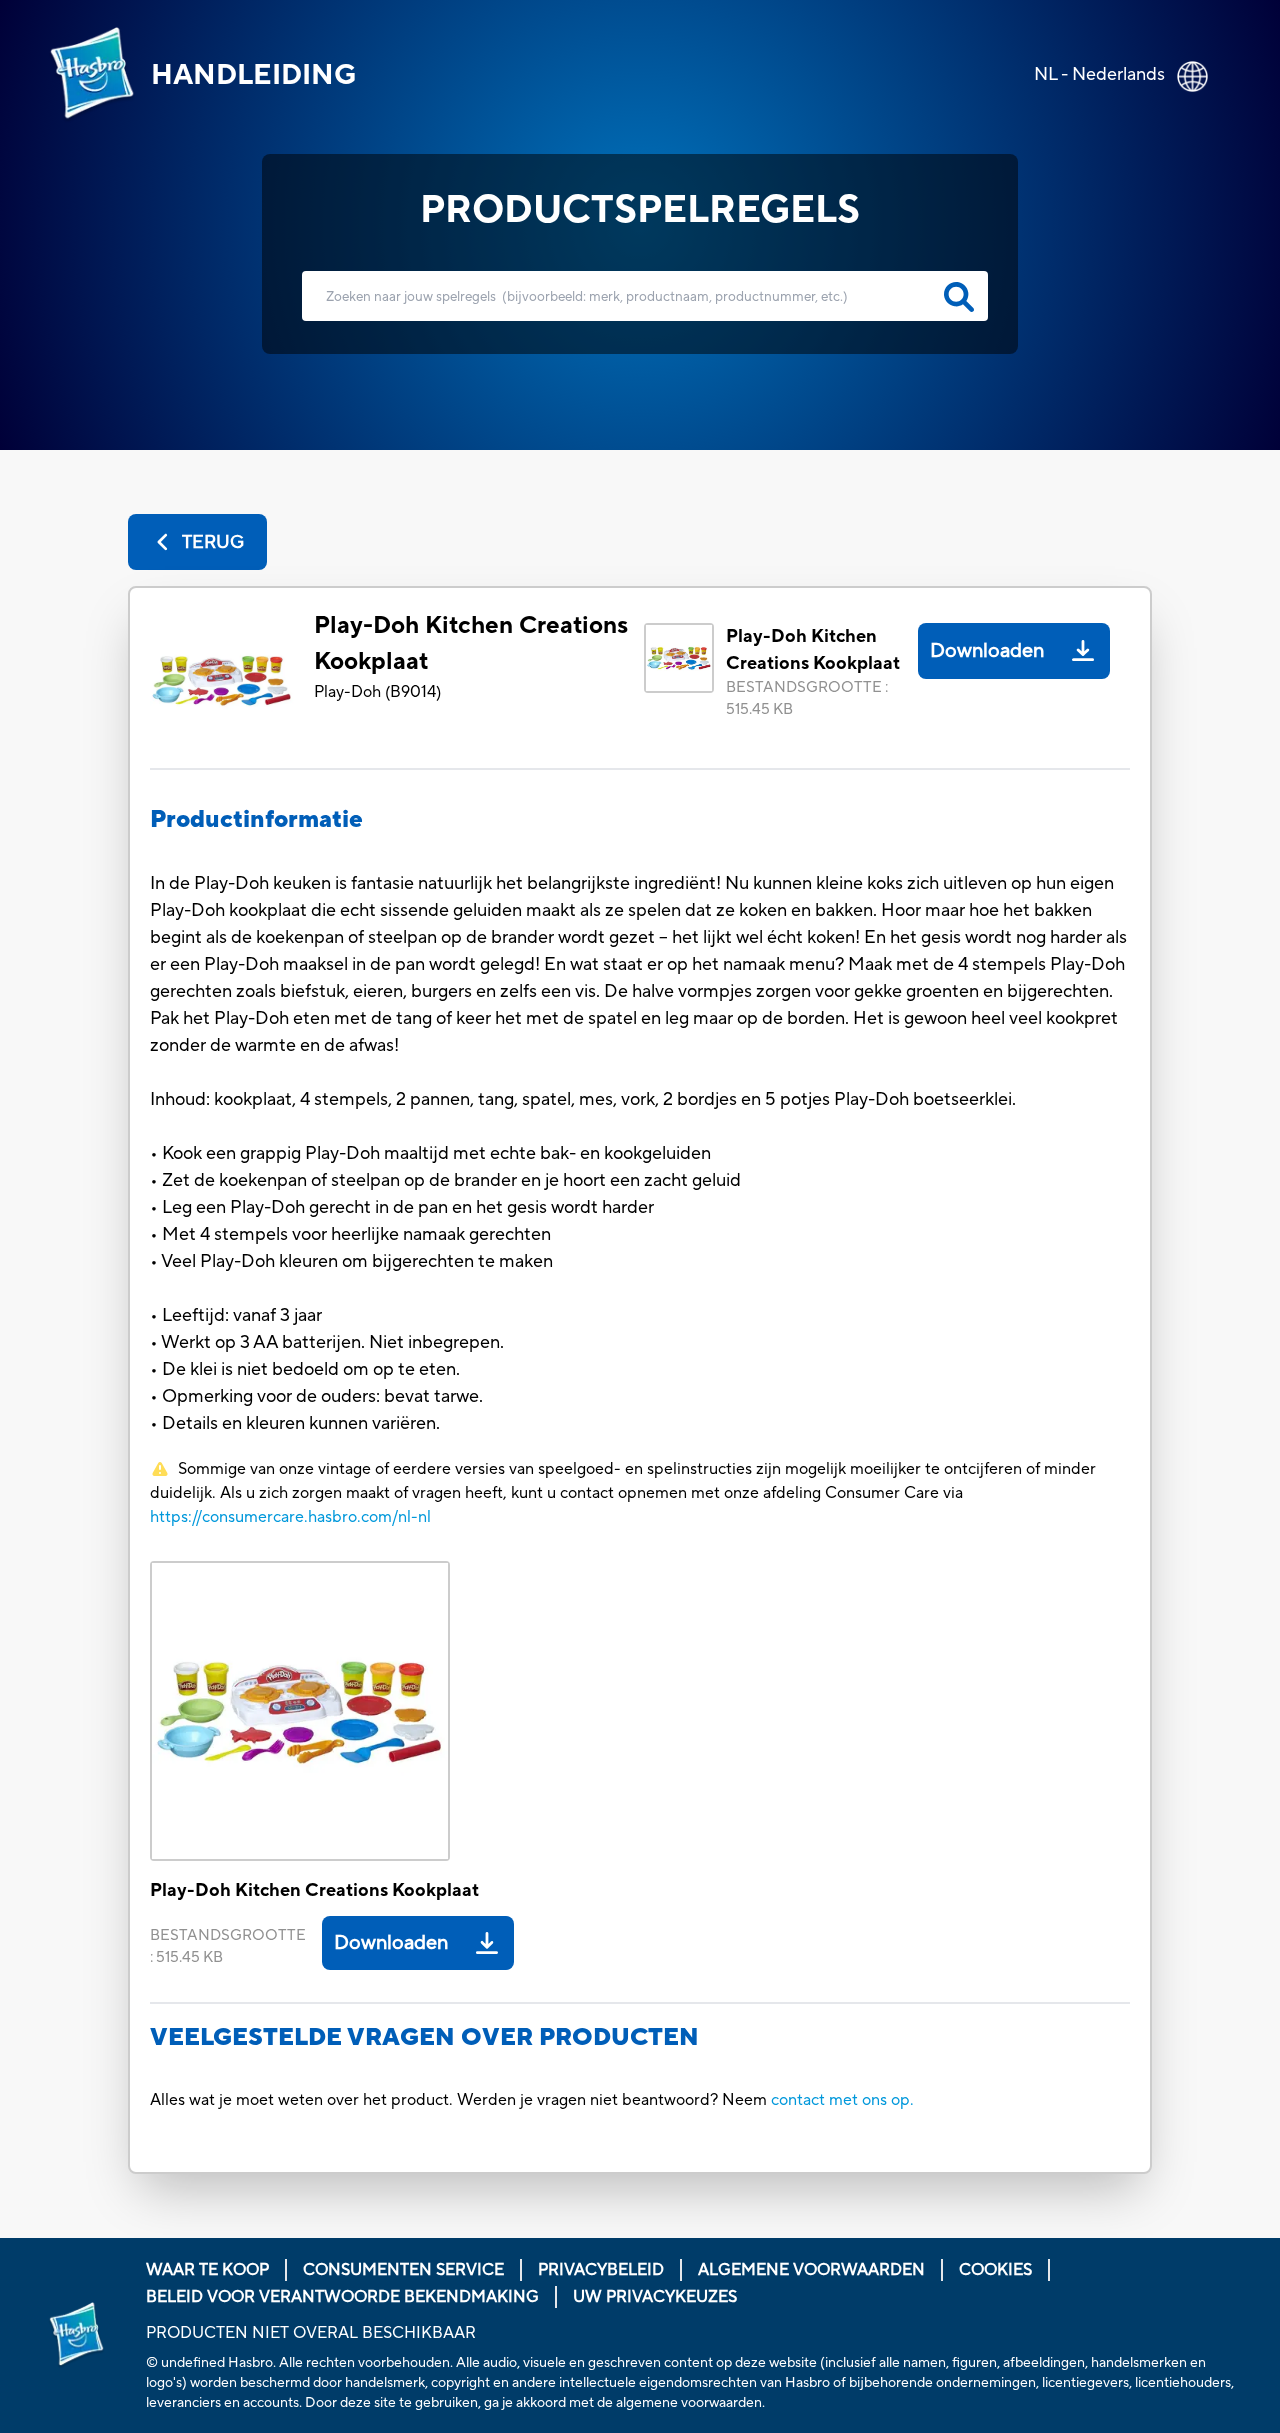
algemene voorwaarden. (690, 2403)
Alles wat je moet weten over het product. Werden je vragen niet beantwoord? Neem (460, 2100)
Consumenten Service (403, 2270)
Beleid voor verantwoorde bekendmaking (342, 2297)
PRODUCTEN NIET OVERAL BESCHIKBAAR (311, 2333)
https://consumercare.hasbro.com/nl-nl (290, 1517)
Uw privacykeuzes (655, 2297)
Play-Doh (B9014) (377, 692)
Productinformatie (256, 819)
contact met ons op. (842, 2100)
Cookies (995, 2270)
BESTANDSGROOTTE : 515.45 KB (807, 699)
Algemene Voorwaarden (811, 2270)
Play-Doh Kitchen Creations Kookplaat (471, 643)
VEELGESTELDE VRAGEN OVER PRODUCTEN (424, 2037)
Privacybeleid (601, 2270)
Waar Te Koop (207, 2270)
